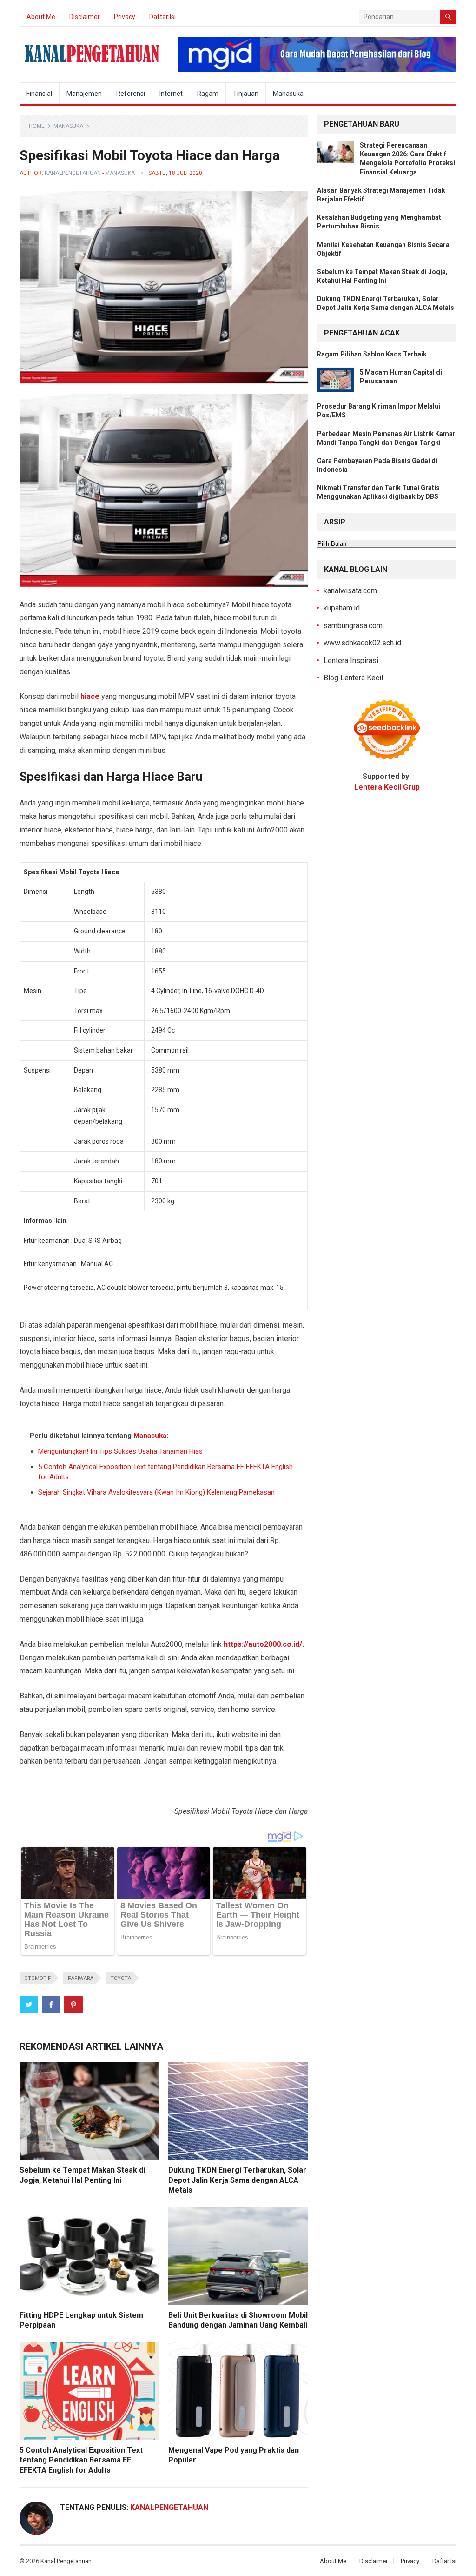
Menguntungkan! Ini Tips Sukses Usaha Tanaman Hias (120, 1451)
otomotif (37, 1978)
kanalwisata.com (350, 591)
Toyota (121, 1978)
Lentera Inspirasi (351, 661)
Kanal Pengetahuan (66, 2561)
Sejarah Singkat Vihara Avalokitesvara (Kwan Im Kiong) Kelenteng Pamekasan (156, 1492)
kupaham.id (342, 608)
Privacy (125, 17)
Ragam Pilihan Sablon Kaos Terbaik (372, 354)
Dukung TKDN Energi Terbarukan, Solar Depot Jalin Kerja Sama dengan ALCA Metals (237, 2180)
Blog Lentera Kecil (353, 678)
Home (37, 126)
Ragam (208, 94)
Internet (171, 94)
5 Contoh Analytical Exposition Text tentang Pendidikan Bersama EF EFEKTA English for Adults (81, 2460)
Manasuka (288, 94)
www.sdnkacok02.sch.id (362, 643)
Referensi (131, 94)
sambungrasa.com (353, 626)
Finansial (39, 94)
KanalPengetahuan (73, 173)
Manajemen (84, 94)
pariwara (81, 1978)
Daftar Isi (162, 17)
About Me (41, 17)
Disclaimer (85, 17)
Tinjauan (246, 94)
